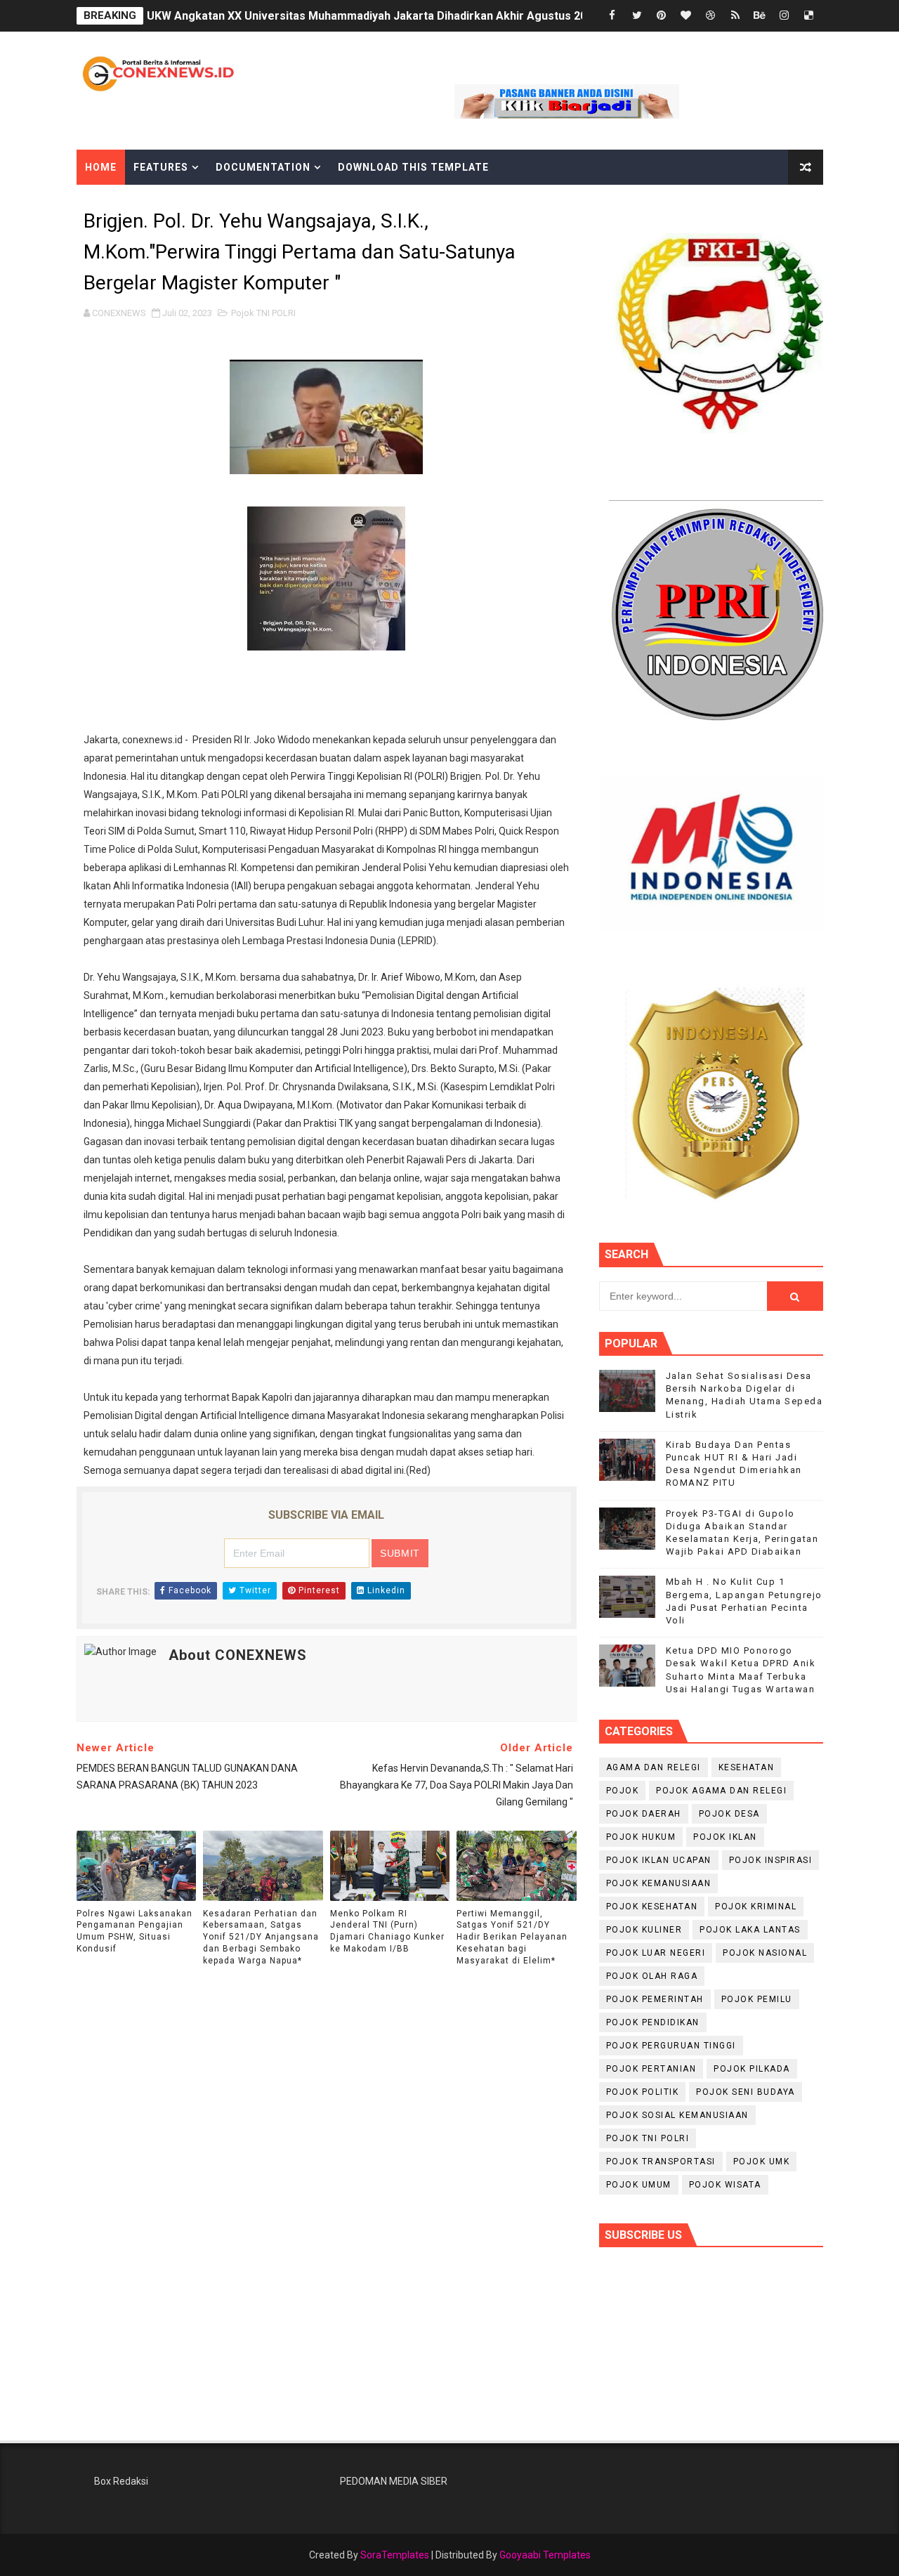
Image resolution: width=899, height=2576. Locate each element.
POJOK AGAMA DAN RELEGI (721, 1791)
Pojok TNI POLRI (263, 313)
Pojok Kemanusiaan (659, 1883)
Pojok (623, 1791)
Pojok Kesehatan (652, 1907)
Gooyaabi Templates (545, 2555)
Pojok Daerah (644, 1814)
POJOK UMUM (639, 2185)
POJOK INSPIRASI (771, 1860)
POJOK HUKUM (641, 1837)
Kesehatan (747, 1767)
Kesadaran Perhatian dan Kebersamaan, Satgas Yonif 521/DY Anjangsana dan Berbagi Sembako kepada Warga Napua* (261, 1937)
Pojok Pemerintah (655, 1999)
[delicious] (809, 16)
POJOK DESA (729, 1814)
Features (161, 167)
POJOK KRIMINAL (756, 1907)
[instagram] (785, 16)
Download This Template (413, 167)
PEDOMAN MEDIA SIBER (394, 2481)
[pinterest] (662, 16)
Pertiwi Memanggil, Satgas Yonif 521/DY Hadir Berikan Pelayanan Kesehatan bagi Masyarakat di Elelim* (512, 1937)
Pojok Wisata (725, 2185)
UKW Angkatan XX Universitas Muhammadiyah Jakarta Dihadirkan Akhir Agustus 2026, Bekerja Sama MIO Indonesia (452, 16)
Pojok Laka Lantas (750, 1930)
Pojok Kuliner (644, 1930)
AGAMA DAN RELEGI (654, 1767)
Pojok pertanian (651, 2069)
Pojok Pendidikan (653, 2022)
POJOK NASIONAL (765, 1953)
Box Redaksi (121, 2481)
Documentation (263, 167)
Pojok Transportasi (661, 2162)
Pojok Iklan (725, 1837)
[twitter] (637, 16)
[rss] (735, 16)
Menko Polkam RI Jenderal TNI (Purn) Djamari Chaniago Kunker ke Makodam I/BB (387, 1931)
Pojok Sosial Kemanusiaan (677, 2115)
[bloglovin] (686, 16)
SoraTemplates (395, 2555)
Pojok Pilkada (752, 2069)
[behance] (760, 16)
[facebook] (612, 16)
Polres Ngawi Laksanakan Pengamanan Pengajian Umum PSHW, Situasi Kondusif (134, 1931)
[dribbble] (711, 16)
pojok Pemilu (757, 1999)
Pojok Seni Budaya (746, 2092)
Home (101, 167)
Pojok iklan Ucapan (659, 1860)
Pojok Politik (643, 2092)
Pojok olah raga (652, 1976)
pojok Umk (762, 2162)
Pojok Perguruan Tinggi (671, 2046)
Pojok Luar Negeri (656, 1953)
